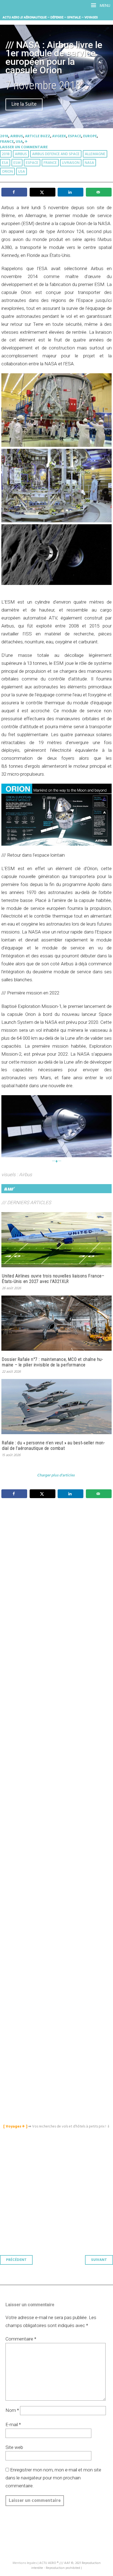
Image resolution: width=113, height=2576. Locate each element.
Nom (12, 2410)
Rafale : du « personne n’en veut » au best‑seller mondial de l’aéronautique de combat (53, 1446)
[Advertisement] (58, 1754)
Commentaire (21, 2339)
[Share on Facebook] (14, 192)
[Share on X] (43, 192)
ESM (17, 163)
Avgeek (59, 136)
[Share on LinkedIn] (70, 192)
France (7, 142)
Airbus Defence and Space (56, 154)
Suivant (99, 2260)
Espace (75, 136)
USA (19, 142)
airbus (21, 154)
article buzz (38, 136)
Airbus (17, 136)
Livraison (71, 163)
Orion (7, 172)
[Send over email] (99, 192)
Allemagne (95, 154)
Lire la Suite (24, 104)
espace (32, 163)
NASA (89, 163)
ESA (5, 163)
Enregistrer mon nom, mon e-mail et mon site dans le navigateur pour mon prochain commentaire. (53, 2478)
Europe (90, 136)
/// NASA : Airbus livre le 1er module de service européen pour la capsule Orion (54, 58)
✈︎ (26, 142)
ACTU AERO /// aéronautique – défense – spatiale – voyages (50, 17)
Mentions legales (25, 2563)
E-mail (13, 2424)
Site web (14, 2447)
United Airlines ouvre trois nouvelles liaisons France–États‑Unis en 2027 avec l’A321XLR (53, 1279)
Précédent (16, 2260)
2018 (4, 136)
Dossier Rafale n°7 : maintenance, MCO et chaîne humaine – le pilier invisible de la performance (52, 1362)
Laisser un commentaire (24, 147)
